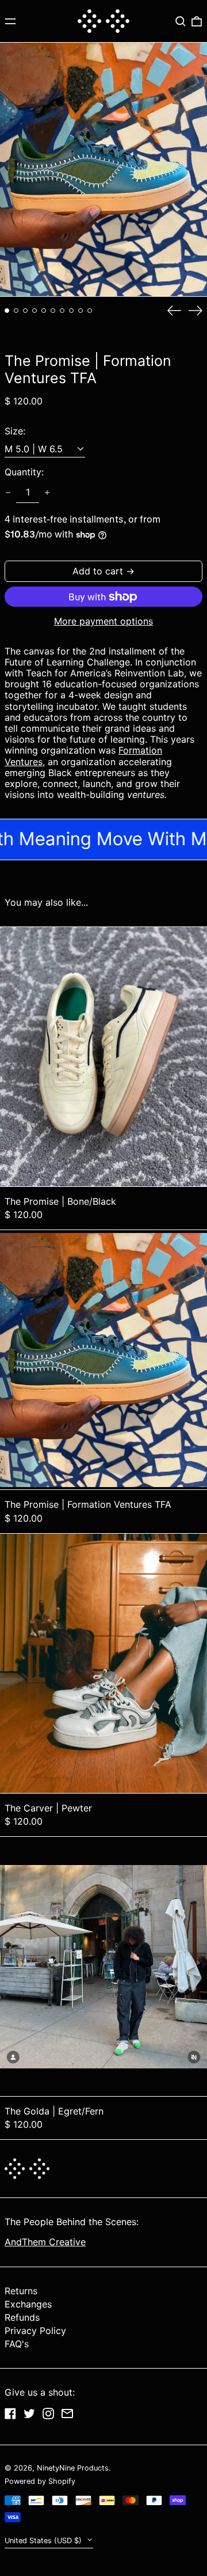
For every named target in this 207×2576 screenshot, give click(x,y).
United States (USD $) (44, 2541)
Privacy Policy (35, 2331)
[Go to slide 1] (7, 311)
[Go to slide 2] (16, 311)
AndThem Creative (45, 2242)
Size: (15, 431)
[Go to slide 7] (62, 311)
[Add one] (47, 493)
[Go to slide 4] (34, 311)
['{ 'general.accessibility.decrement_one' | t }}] (8, 493)
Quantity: (24, 472)
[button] (181, 21)
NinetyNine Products (73, 2468)
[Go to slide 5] (44, 311)
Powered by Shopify (40, 2481)
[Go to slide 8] (71, 311)
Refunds (22, 2317)
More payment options (103, 621)
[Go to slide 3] (25, 311)
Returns (21, 2291)
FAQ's (17, 2344)
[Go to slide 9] (80, 311)
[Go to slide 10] (90, 311)
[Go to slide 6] (53, 311)
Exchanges (28, 2304)
